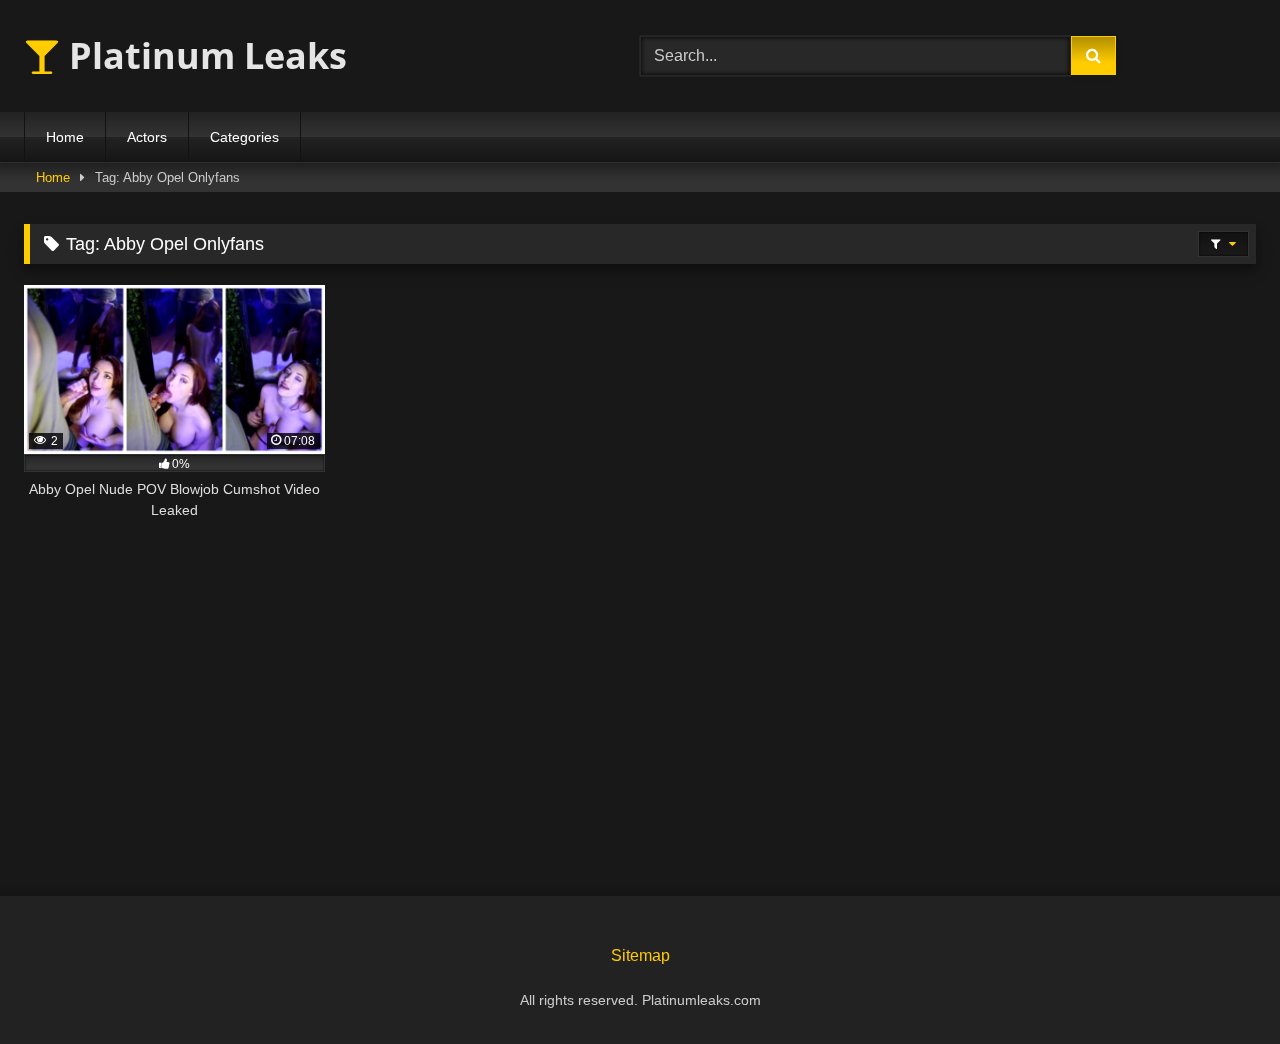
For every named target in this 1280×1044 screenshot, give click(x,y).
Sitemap (640, 955)
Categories (244, 137)
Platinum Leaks (203, 55)
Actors (147, 137)
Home (65, 137)
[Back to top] (1218, 984)
